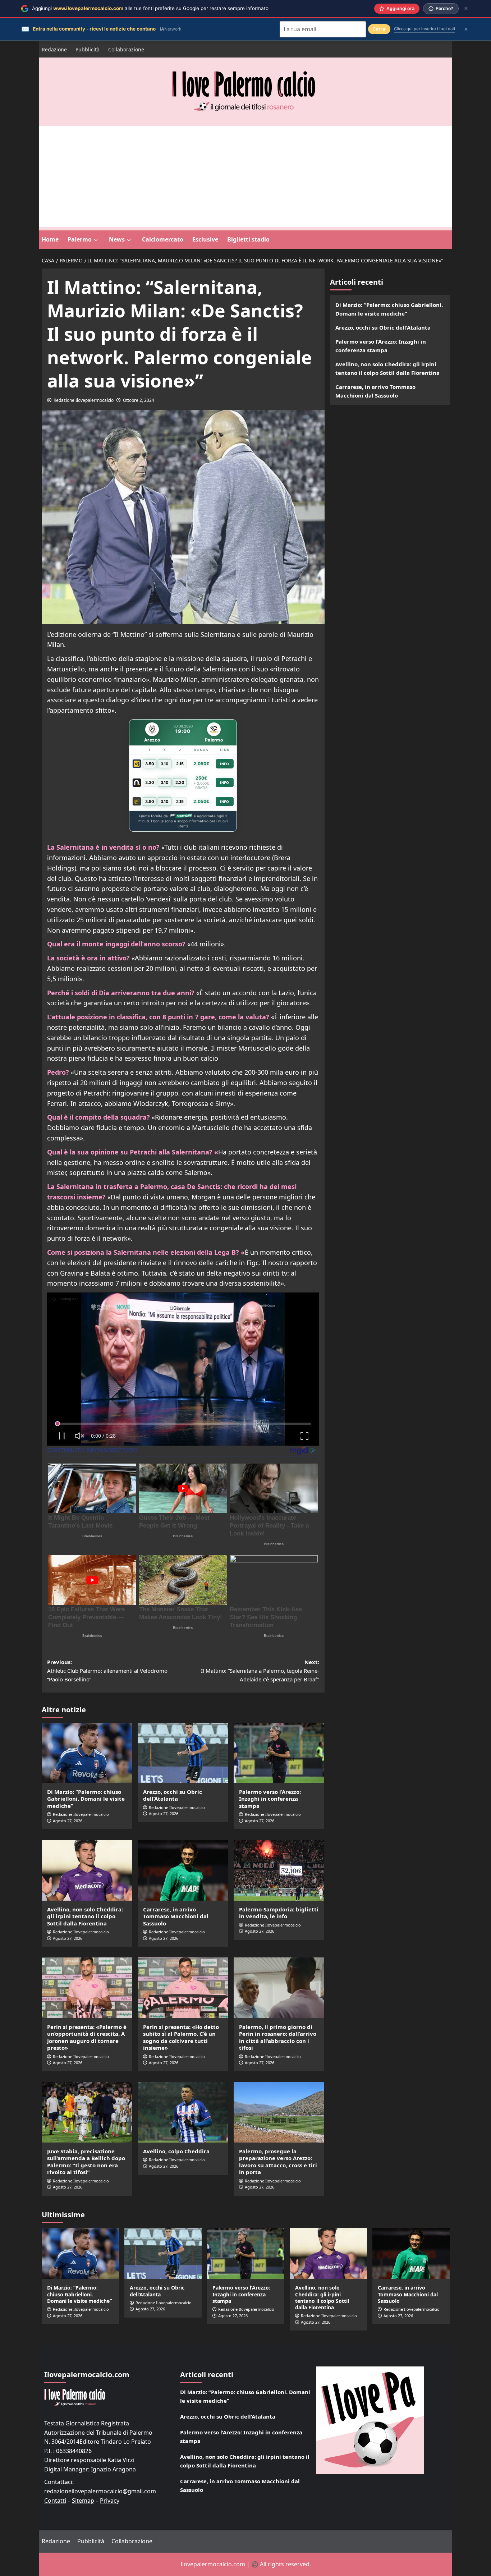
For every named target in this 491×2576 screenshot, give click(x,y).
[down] (96, 240)
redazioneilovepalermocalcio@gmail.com (100, 2491)
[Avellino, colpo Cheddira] (183, 2112)
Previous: (107, 1671)
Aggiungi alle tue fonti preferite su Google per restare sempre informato (150, 8)
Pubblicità (88, 49)
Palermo (80, 239)
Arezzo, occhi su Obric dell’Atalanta (173, 1795)
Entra (379, 29)
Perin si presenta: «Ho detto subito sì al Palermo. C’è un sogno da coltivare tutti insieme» (181, 2037)
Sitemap (83, 2501)
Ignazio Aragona (113, 2469)
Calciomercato (163, 239)
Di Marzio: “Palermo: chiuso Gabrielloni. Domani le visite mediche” (86, 1799)
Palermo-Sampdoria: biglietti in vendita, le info (279, 1913)
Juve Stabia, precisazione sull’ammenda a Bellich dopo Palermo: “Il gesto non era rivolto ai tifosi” (86, 2162)
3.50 (150, 764)
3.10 (165, 764)
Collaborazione (126, 49)
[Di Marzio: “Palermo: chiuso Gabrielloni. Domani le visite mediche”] (87, 1753)
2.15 (180, 764)
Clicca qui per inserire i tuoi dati (425, 29)
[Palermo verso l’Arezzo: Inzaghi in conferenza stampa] (279, 1753)
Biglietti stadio (248, 239)
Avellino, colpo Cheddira (176, 2151)
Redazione (54, 49)
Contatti (55, 2501)
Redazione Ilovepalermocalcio (84, 400)
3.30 (150, 782)
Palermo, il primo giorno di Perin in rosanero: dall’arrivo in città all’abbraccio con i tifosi (278, 2037)
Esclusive (205, 239)
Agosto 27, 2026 (68, 1821)
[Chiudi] (466, 8)
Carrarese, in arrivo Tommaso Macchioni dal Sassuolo (176, 1916)
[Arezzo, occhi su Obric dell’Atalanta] (183, 1753)
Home (50, 239)
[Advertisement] (245, 176)
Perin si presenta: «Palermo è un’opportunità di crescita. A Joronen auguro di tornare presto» (87, 2037)
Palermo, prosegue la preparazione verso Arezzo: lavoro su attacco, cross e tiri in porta (278, 2162)
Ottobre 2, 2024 (139, 400)
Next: (260, 1671)
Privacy (110, 2501)
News (117, 239)
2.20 (180, 782)
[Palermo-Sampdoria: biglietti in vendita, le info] (279, 1870)
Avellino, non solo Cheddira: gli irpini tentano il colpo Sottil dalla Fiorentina (85, 1916)
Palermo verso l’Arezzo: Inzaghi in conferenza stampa (270, 1799)
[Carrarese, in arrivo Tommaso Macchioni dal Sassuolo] (183, 1870)
